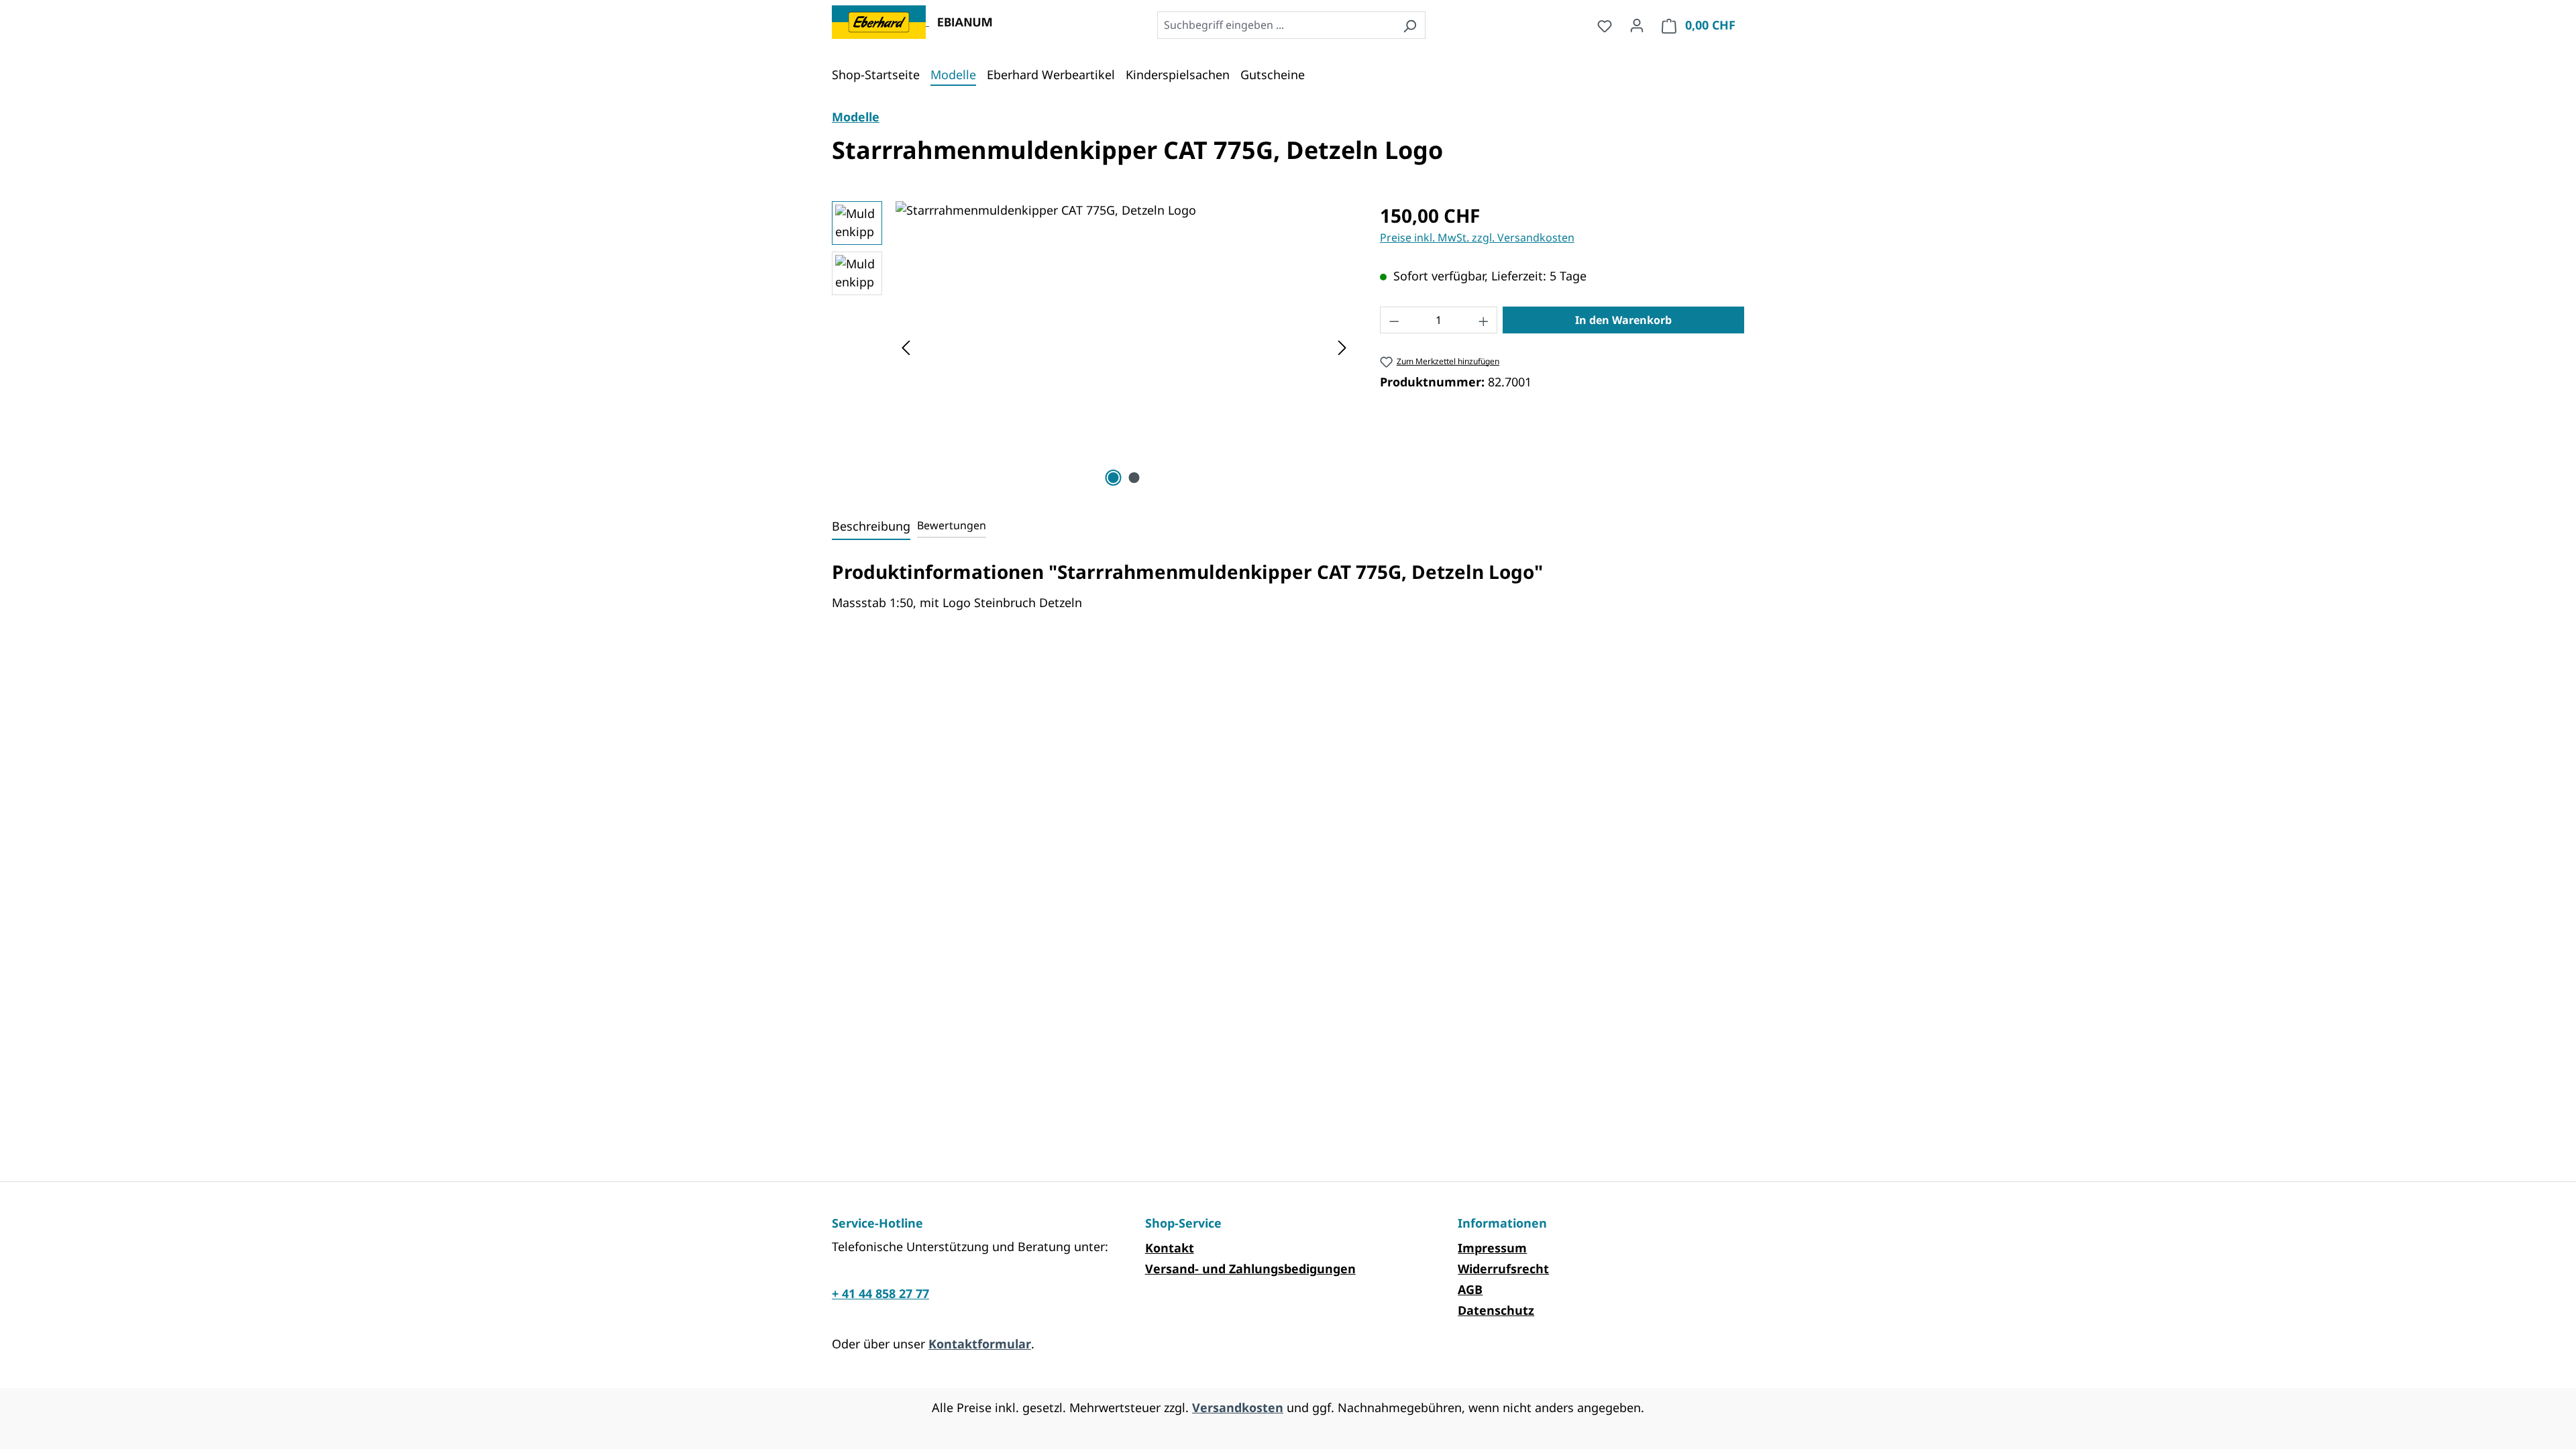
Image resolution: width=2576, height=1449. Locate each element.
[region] (1092, 345)
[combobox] (1276, 25)
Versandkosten (1238, 1407)
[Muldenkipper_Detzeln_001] (1124, 345)
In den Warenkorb (1623, 320)
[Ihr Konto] (1637, 25)
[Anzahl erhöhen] (1484, 320)
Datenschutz (1496, 1310)
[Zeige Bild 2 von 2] (1134, 478)
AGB (1470, 1289)
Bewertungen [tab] (952, 525)
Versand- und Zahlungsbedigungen (1250, 1269)
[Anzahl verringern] (1394, 320)
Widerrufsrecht (1503, 1269)
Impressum (1492, 1248)
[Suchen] (1410, 25)
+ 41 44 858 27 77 (880, 1293)
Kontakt (1170, 1248)
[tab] (871, 527)
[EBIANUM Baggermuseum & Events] (962, 21)
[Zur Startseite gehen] (880, 21)
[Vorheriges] (906, 346)
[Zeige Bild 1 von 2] (1114, 478)
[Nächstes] (1342, 346)
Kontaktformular (980, 1344)
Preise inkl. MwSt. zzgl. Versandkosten (1477, 237)
